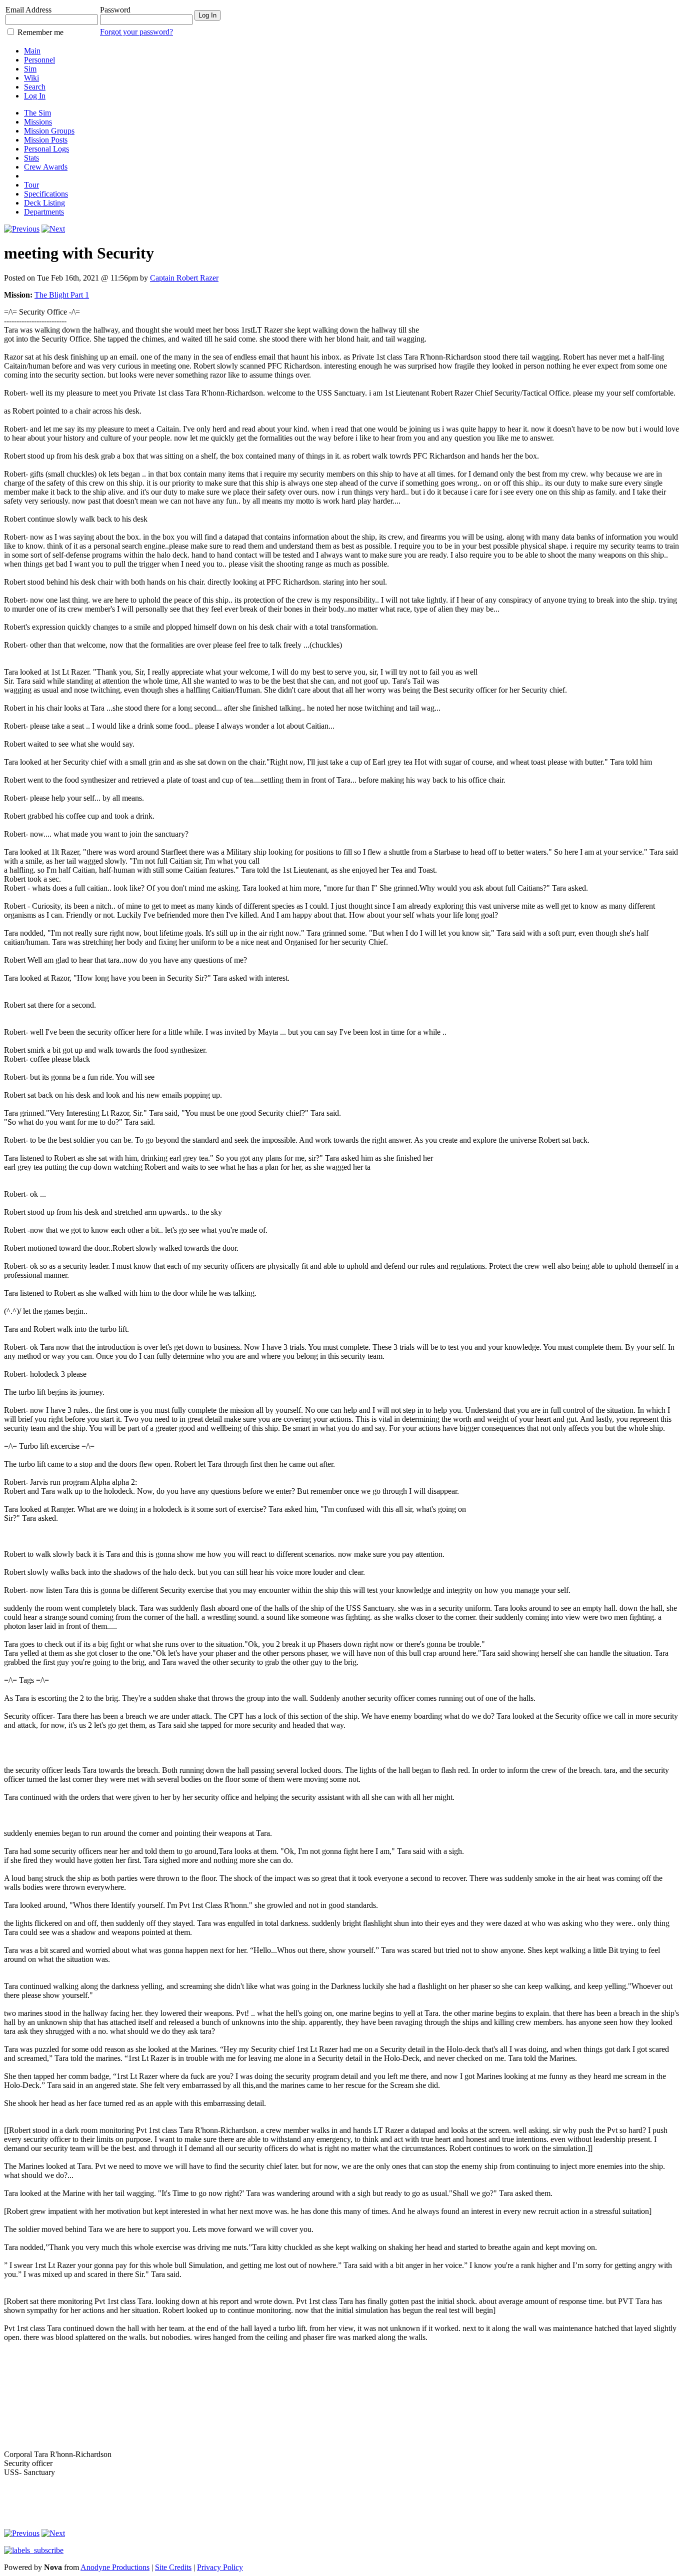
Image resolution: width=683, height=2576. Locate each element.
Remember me (40, 32)
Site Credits (173, 2567)
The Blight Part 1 (62, 295)
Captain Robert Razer (184, 278)
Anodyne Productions (115, 2567)
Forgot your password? (136, 32)
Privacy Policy (220, 2567)
